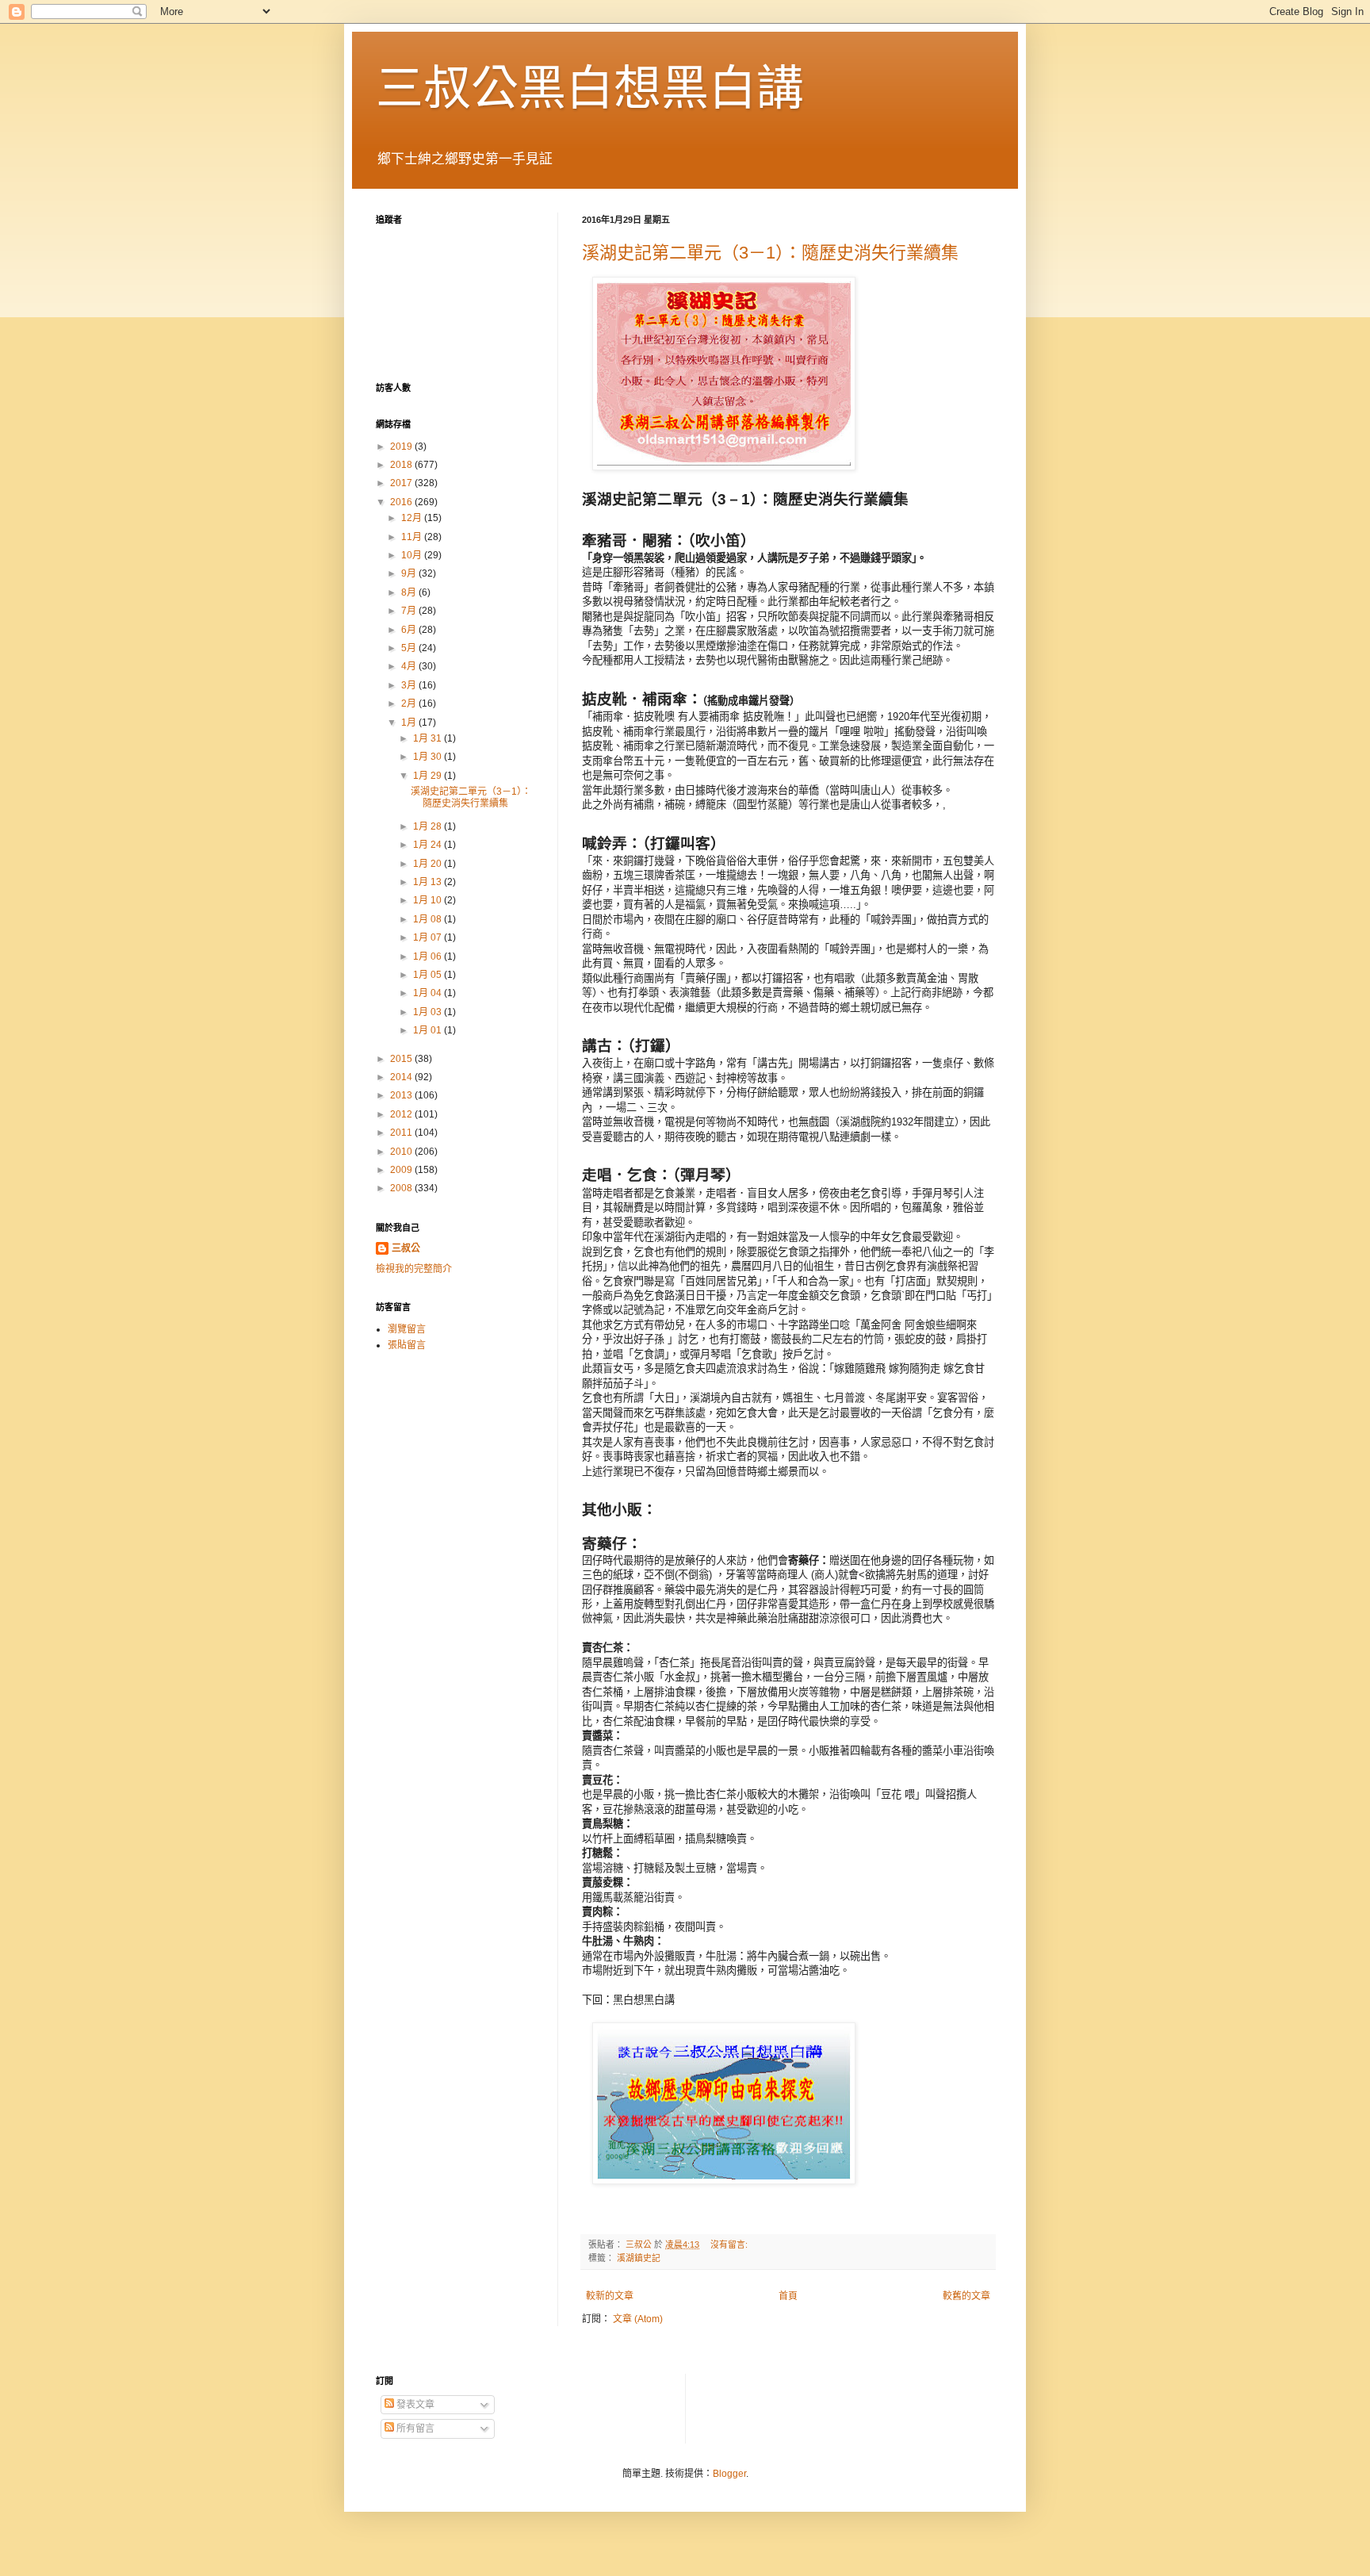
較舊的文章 (966, 2296)
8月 (410, 592)
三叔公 (406, 1248)
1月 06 (429, 956)
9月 (410, 573)
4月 (410, 666)
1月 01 (429, 1030)
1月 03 (429, 1012)
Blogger (729, 2474)
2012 (402, 1114)
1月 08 (429, 919)
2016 (402, 502)
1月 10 (429, 900)
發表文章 (414, 2405)
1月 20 (429, 864)
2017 (402, 483)
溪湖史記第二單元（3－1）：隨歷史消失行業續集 (770, 253)
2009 (402, 1170)
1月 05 (429, 975)
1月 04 (429, 993)
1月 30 (429, 757)
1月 (410, 723)
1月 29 (429, 776)
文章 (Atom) (638, 2319)
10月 (413, 555)
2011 (402, 1133)
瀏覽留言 (407, 1329)
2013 (402, 1095)
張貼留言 (407, 1345)
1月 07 (429, 937)
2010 (402, 1152)
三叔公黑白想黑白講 (590, 88)
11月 (413, 537)
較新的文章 (610, 2296)
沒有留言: (730, 2244)
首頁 (788, 2296)
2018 (402, 465)
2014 (402, 1077)
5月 (410, 648)
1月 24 (429, 845)
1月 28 (429, 826)
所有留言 (414, 2428)
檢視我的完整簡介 (414, 1269)
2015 (402, 1059)
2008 (402, 1188)
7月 (410, 611)
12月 (413, 518)
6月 (410, 630)
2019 (402, 447)
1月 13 (429, 882)
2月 (410, 703)
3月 (410, 685)
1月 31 (429, 738)
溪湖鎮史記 (639, 2258)
